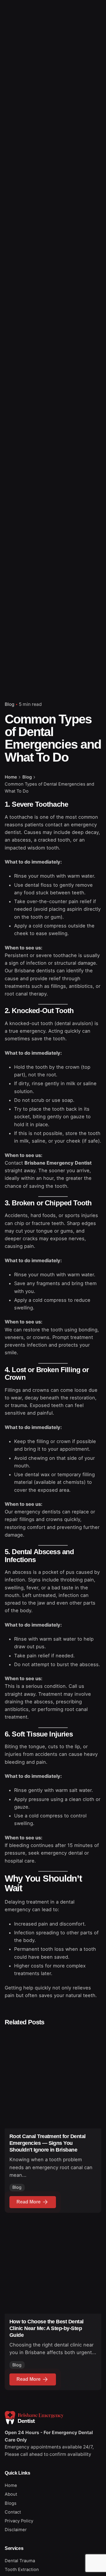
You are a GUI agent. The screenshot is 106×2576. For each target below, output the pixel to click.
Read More (29, 2202)
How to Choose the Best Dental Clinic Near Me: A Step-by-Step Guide (47, 2328)
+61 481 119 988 (78, 154)
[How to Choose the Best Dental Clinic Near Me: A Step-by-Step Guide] (53, 2266)
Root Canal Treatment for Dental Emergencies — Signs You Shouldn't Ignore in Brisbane (47, 2143)
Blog (10, 704)
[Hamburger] (13, 154)
